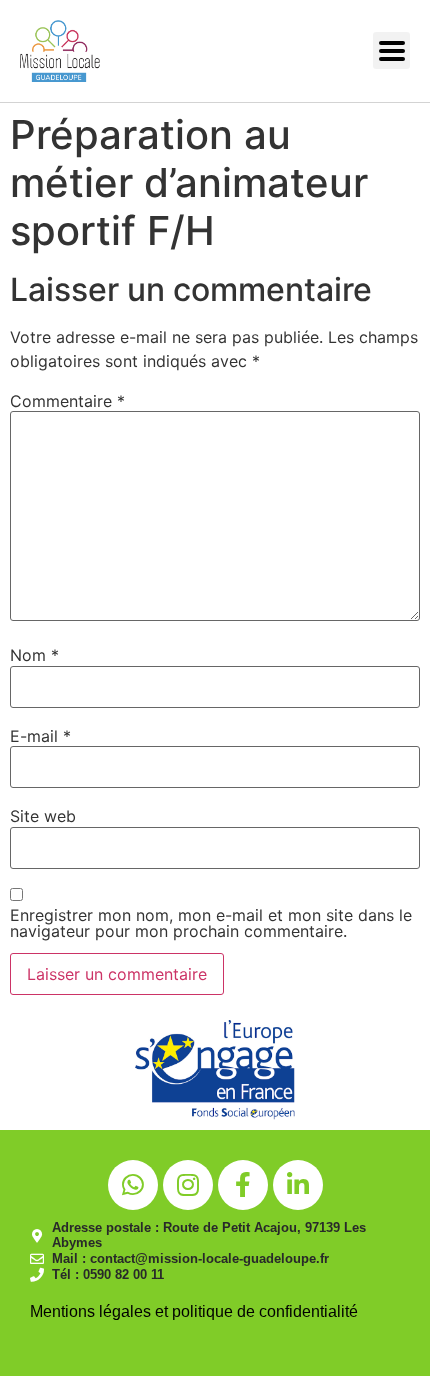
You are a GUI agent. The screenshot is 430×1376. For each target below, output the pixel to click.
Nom (34, 655)
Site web (43, 816)
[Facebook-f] (243, 1185)
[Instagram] (188, 1185)
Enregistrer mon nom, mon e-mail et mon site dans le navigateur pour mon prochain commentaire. (211, 923)
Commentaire (67, 401)
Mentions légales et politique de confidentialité (194, 1311)
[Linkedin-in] (298, 1185)
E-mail (40, 736)
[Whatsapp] (133, 1185)
